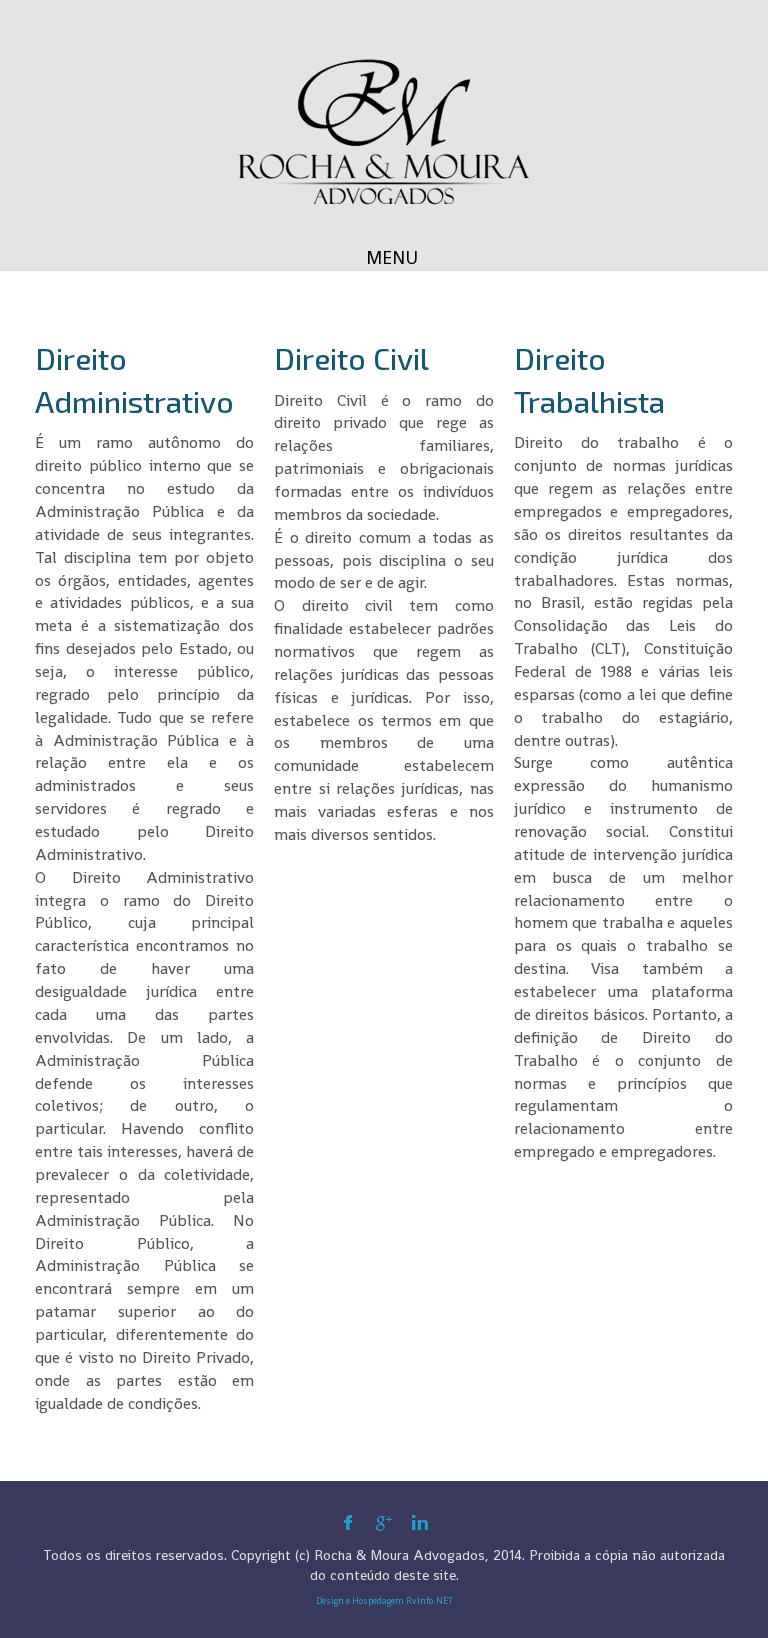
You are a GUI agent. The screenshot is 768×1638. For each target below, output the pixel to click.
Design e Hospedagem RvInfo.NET (384, 1601)
